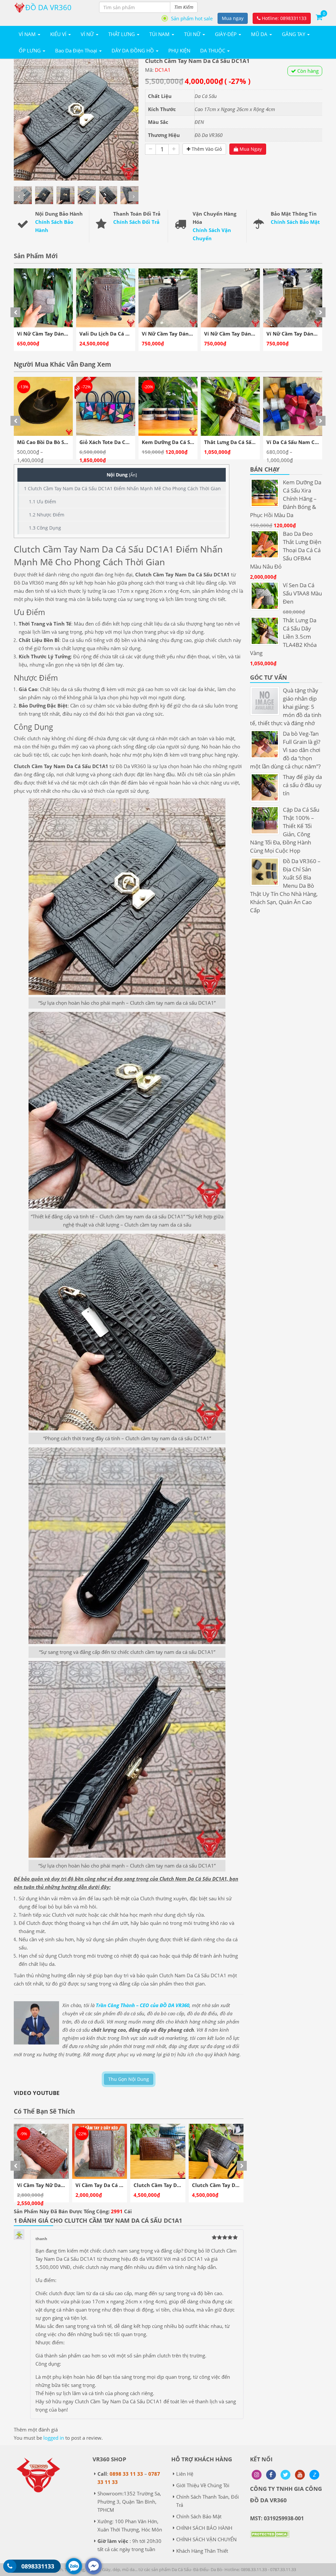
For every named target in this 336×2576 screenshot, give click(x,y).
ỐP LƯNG (30, 50)
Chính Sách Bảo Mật (295, 222)
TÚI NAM (160, 34)
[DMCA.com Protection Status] (270, 2539)
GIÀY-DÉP (226, 34)
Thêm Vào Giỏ (206, 149)
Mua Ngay (250, 149)
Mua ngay (233, 18)
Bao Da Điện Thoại (77, 50)
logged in (54, 2438)
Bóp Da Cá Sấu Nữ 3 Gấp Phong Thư (235, 2185)
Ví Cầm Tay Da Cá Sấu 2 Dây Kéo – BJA (63, 2185)
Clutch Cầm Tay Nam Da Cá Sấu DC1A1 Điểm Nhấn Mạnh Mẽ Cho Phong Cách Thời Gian (122, 488)
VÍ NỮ (88, 34)
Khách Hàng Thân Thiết (202, 2551)
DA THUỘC (213, 50)
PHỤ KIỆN (179, 50)
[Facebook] (271, 2475)
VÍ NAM (28, 34)
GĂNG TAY (294, 34)
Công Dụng (45, 528)
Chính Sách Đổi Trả (136, 222)
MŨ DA (260, 34)
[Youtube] (300, 2475)
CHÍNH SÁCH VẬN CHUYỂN (206, 2539)
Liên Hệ (185, 2474)
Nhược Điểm (47, 515)
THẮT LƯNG (122, 34)
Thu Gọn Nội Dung (129, 2079)
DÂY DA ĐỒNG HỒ (133, 50)
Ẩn (133, 475)
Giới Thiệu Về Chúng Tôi (203, 2485)
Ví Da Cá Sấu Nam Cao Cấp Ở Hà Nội (248, 442)
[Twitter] (285, 2475)
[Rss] (257, 2475)
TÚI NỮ (193, 34)
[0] (319, 17)
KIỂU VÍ (59, 34)
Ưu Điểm (42, 502)
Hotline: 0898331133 (283, 18)
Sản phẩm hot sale (192, 18)
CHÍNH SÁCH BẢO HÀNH (204, 2528)
